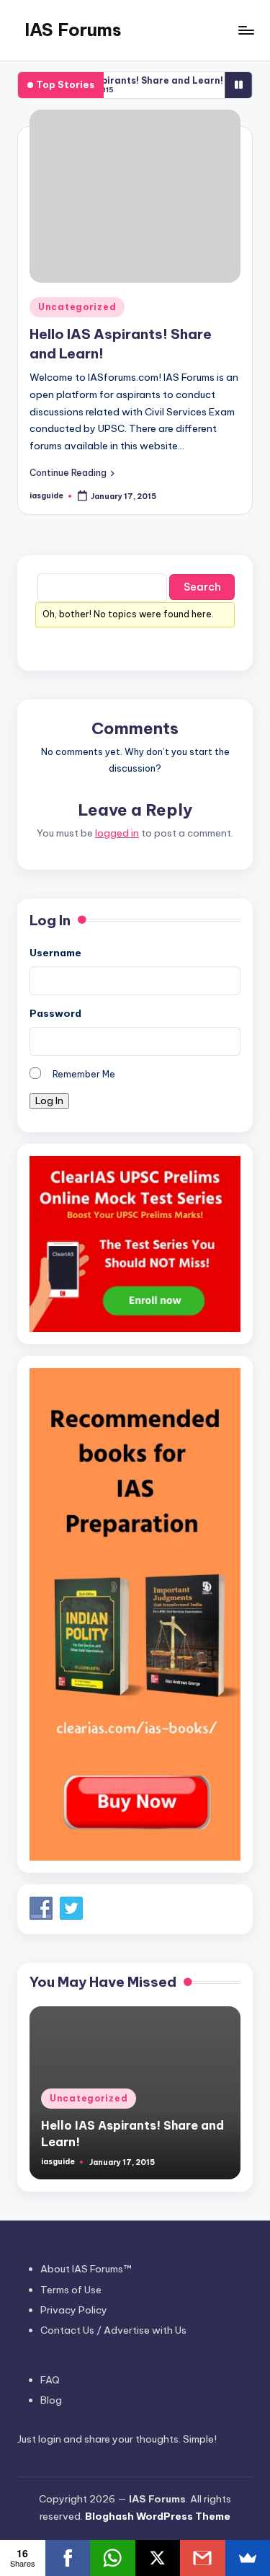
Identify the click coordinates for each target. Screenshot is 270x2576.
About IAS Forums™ (86, 2269)
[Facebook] (68, 2558)
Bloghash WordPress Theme (158, 2516)
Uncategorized (77, 307)
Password (55, 1013)
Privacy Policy (74, 2310)
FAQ (50, 2380)
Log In (49, 1100)
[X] (158, 2558)
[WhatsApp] (113, 2558)
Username (55, 953)
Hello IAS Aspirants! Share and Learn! (121, 80)
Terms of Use (71, 2290)
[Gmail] (203, 2558)
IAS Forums (73, 30)
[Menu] (246, 30)
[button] (72, 472)
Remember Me (84, 1074)
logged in (117, 833)
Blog (51, 2400)
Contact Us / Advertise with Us (113, 2330)
